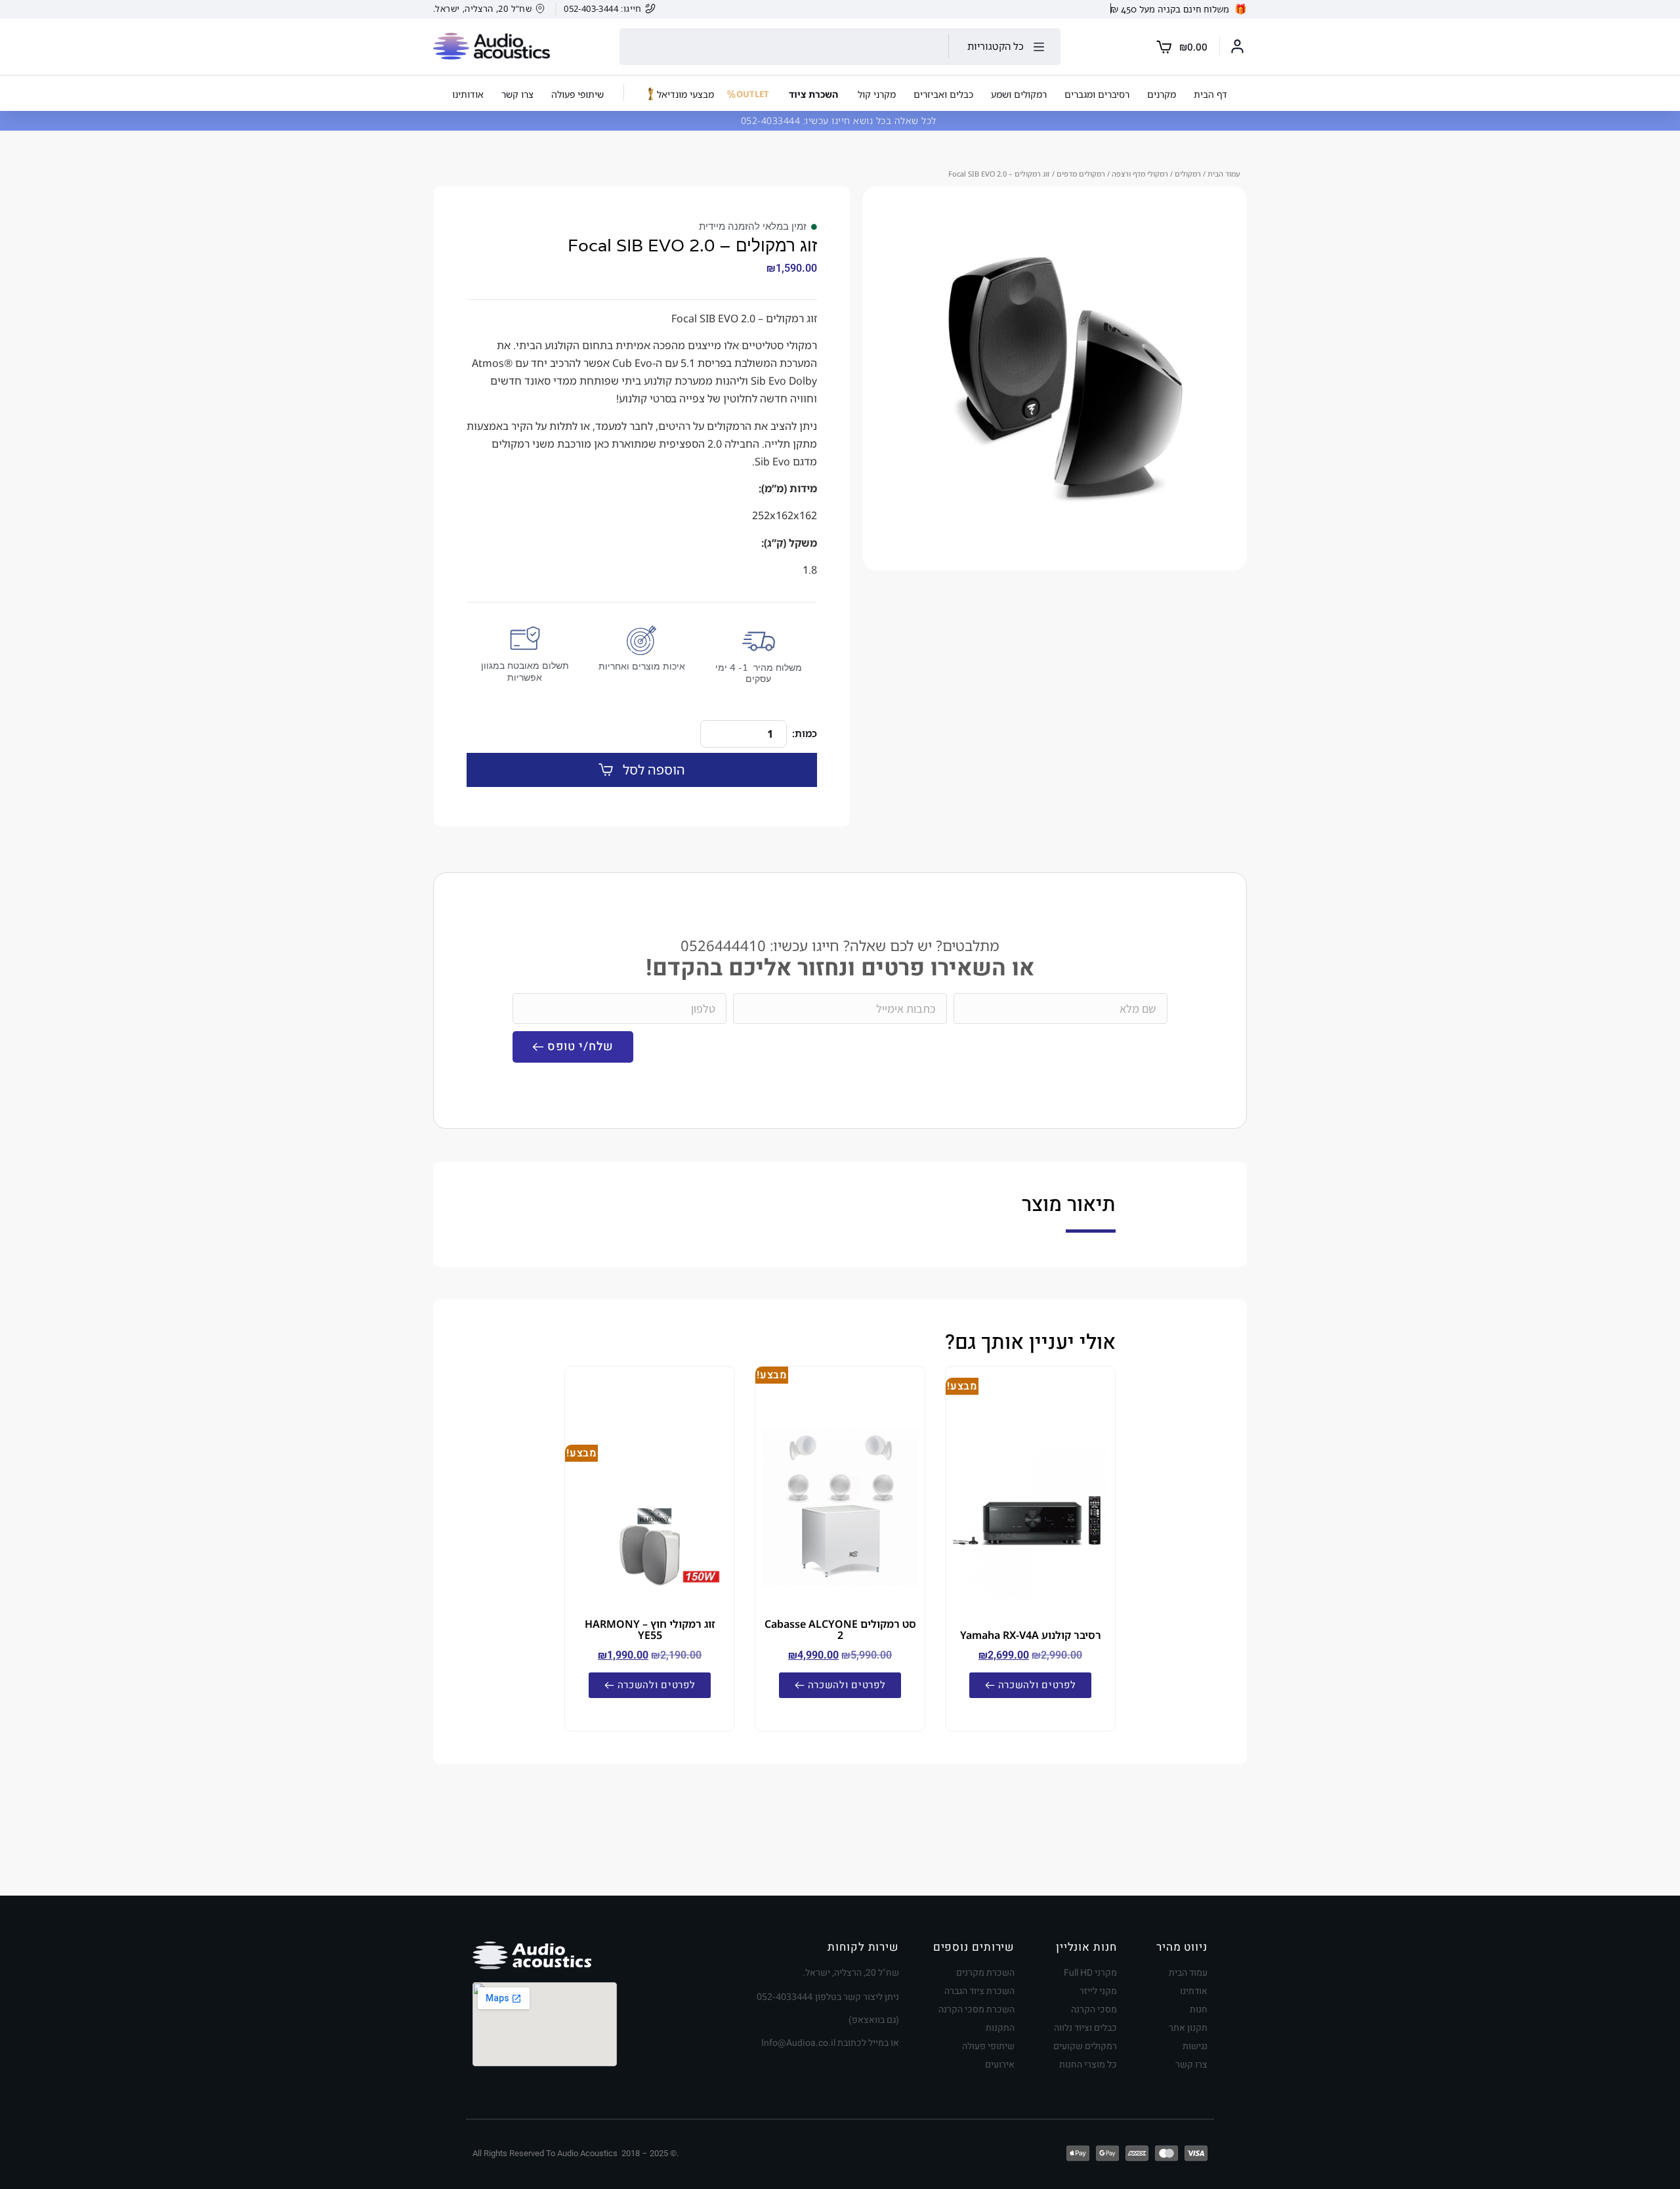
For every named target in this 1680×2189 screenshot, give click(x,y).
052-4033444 (772, 120)
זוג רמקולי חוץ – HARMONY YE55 (650, 1629)
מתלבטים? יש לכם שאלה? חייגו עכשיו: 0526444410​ (840, 946)
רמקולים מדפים (1081, 174)
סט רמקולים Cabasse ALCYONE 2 (840, 1629)
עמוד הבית (1224, 174)
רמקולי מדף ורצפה (1140, 174)
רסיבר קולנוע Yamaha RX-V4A (1031, 1635)
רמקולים (1188, 174)
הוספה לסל (654, 770)
